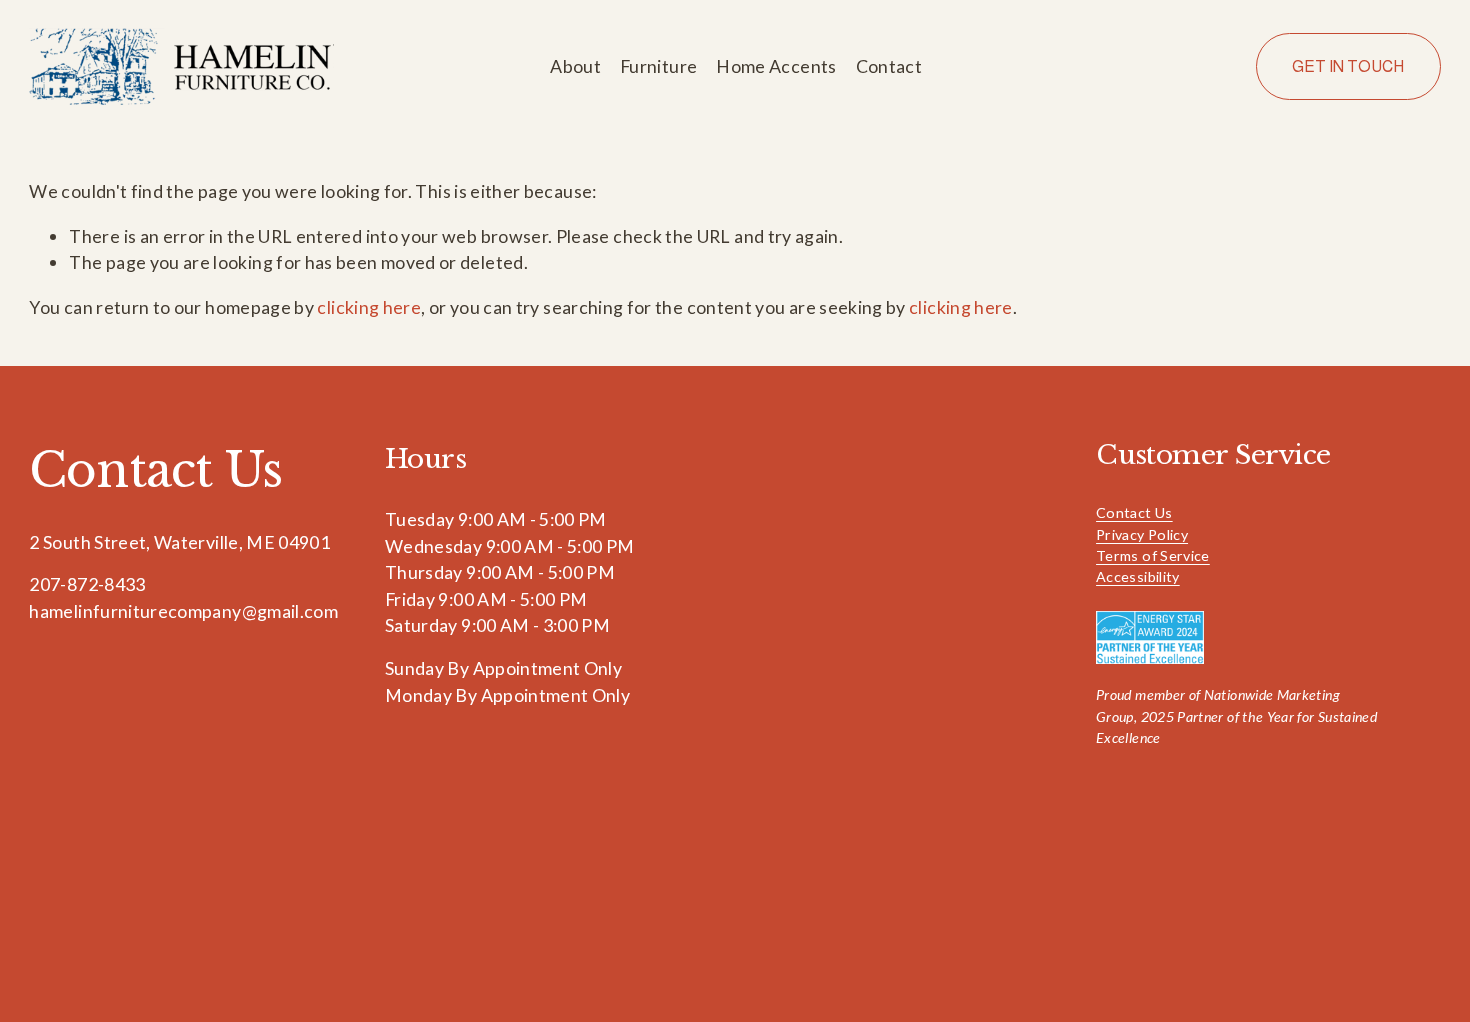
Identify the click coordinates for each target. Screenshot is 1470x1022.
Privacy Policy (1142, 534)
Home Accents (776, 66)
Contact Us (1134, 512)
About (575, 66)
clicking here (369, 307)
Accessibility (1138, 576)
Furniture (658, 66)
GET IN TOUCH (1348, 66)
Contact (889, 66)
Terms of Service (1153, 555)
